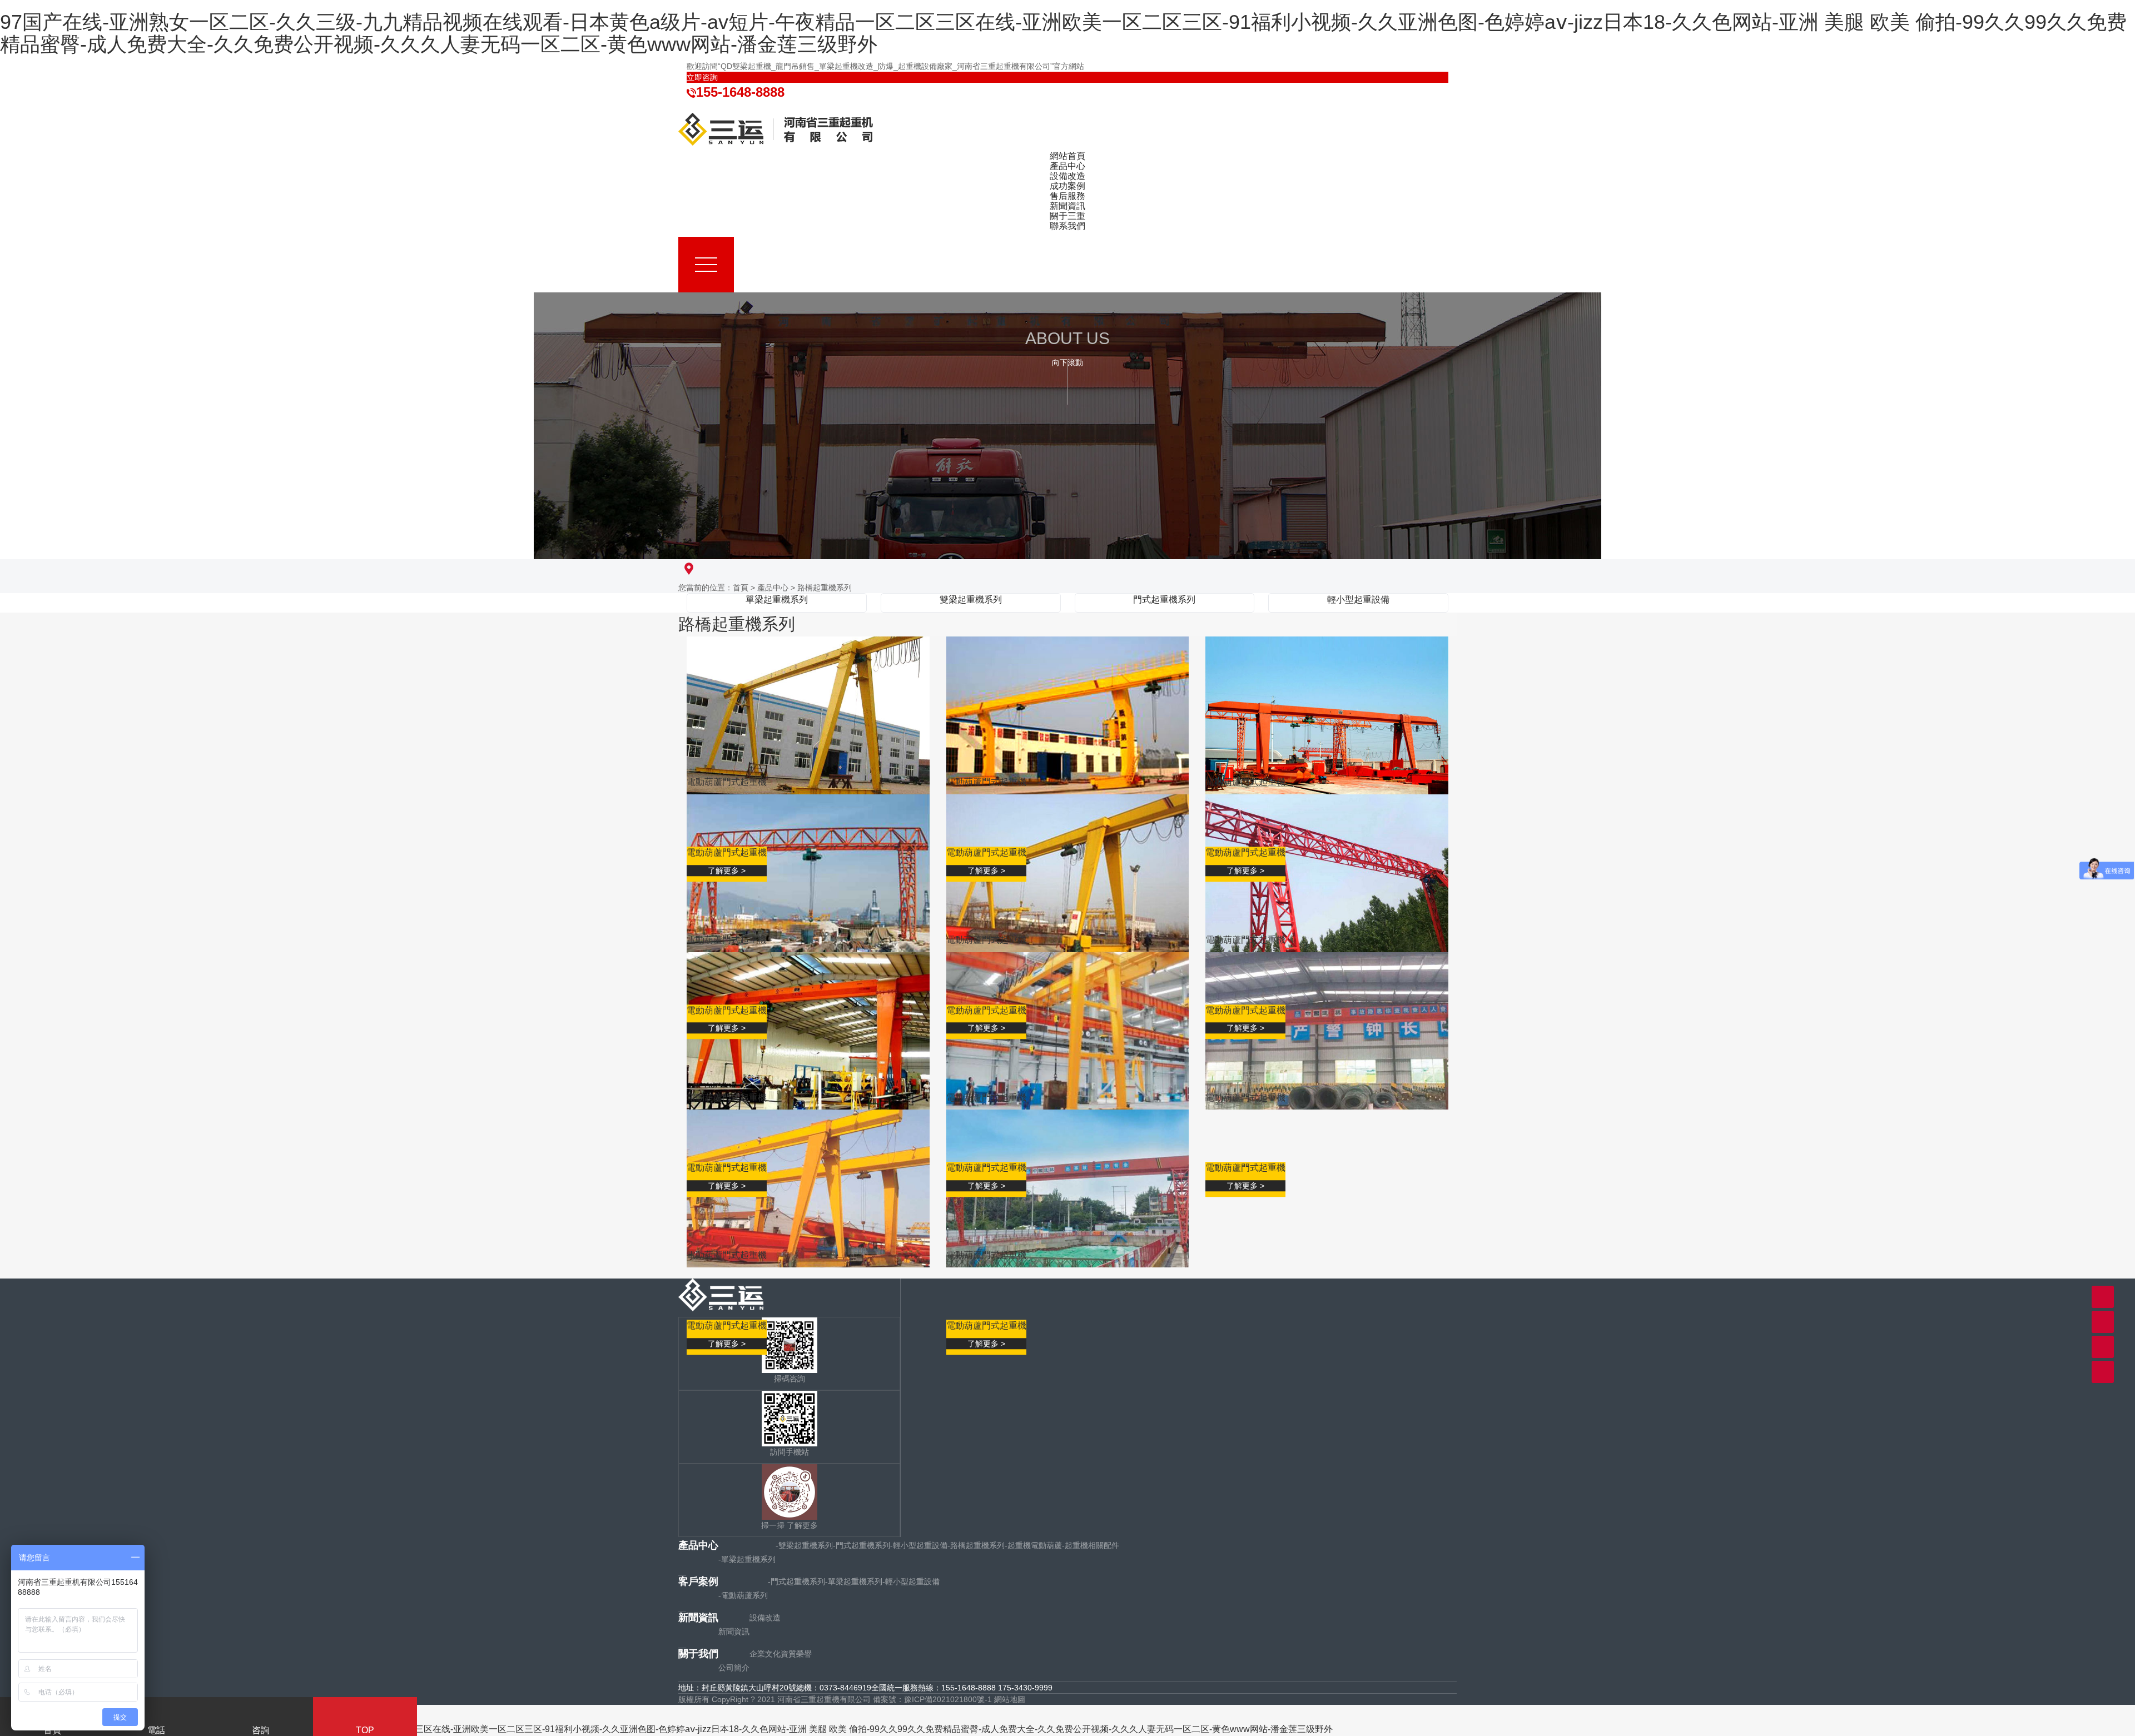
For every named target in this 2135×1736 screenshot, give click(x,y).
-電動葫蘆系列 (743, 1595)
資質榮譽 (796, 1654)
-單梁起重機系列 (747, 1559)
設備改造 (765, 1618)
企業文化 (765, 1654)
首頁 (741, 588)
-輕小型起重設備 (919, 1545)
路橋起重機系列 (825, 588)
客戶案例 (698, 1581)
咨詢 (261, 1730)
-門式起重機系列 (862, 1545)
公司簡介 (734, 1668)
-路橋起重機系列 (976, 1545)
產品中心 (773, 588)
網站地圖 (1010, 1699)
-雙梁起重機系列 (804, 1545)
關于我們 (698, 1654)
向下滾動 (1067, 362)
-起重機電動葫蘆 (1033, 1545)
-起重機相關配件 (1091, 1545)
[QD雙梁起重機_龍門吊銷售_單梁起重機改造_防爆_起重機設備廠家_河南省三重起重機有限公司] (776, 128)
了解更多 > (727, 871)
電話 (156, 1730)
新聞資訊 (698, 1618)
